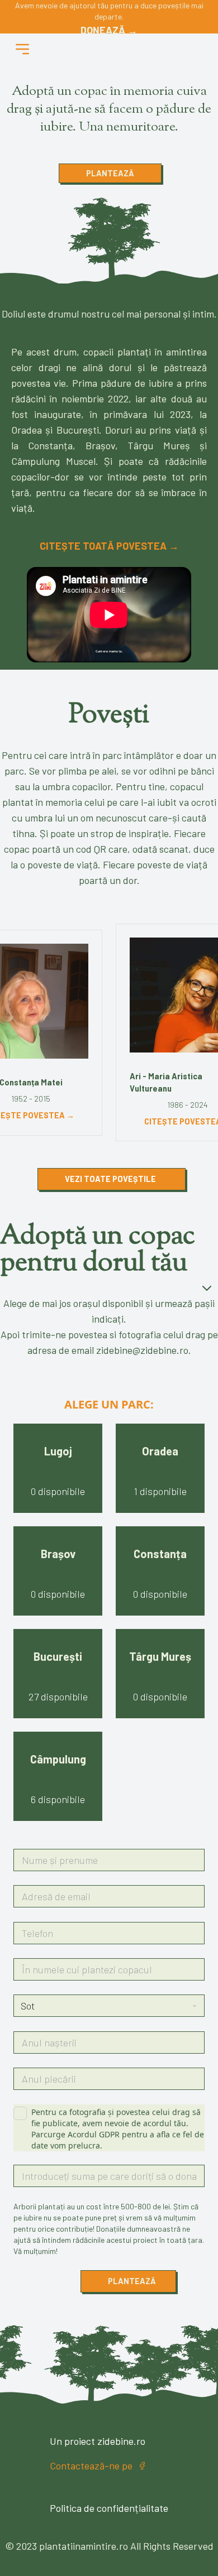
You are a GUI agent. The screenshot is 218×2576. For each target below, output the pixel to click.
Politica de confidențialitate (109, 2508)
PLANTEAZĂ (110, 173)
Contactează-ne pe (91, 2466)
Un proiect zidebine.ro (98, 2441)
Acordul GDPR (94, 2134)
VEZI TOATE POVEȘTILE (110, 1179)
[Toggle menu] (22, 49)
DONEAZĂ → (109, 30)
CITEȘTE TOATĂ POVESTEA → (109, 546)
